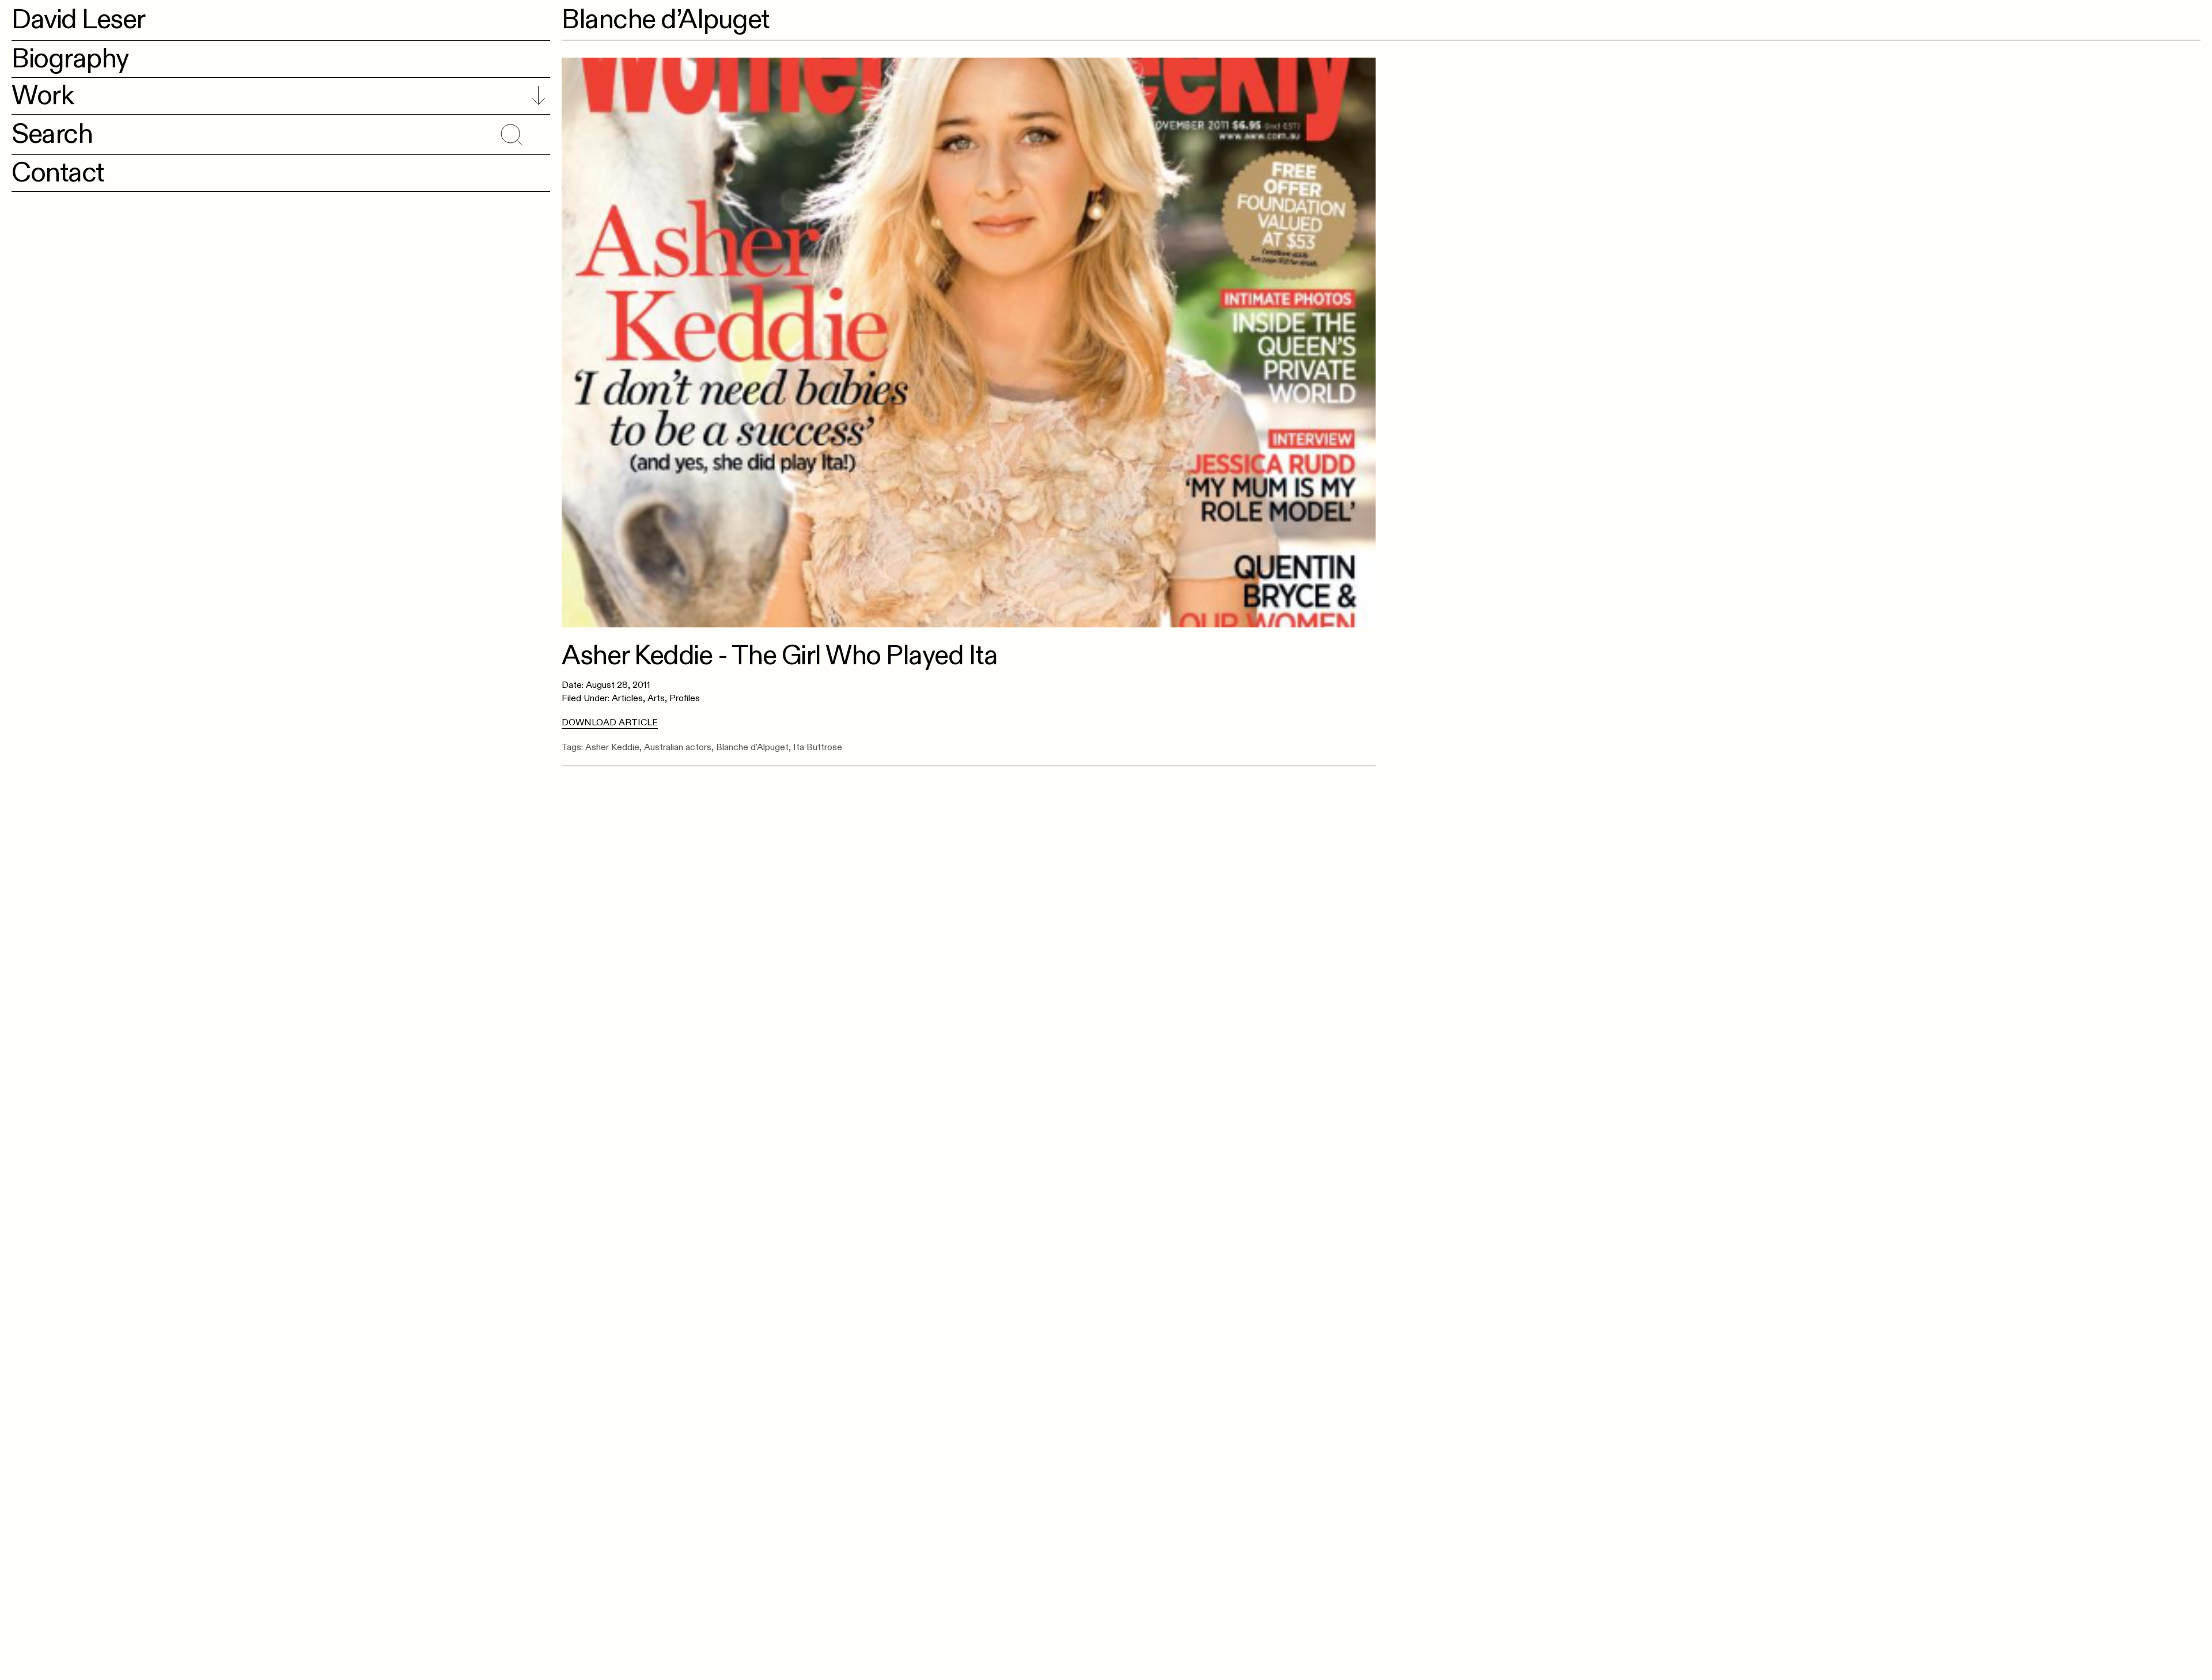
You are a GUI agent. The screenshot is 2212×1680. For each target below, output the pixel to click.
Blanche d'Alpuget (752, 747)
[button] (510, 133)
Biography (70, 59)
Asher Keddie (612, 747)
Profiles (685, 698)
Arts (656, 698)
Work (42, 96)
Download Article (610, 722)
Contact (58, 173)
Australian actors (678, 747)
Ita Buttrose (818, 747)
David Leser (78, 20)
